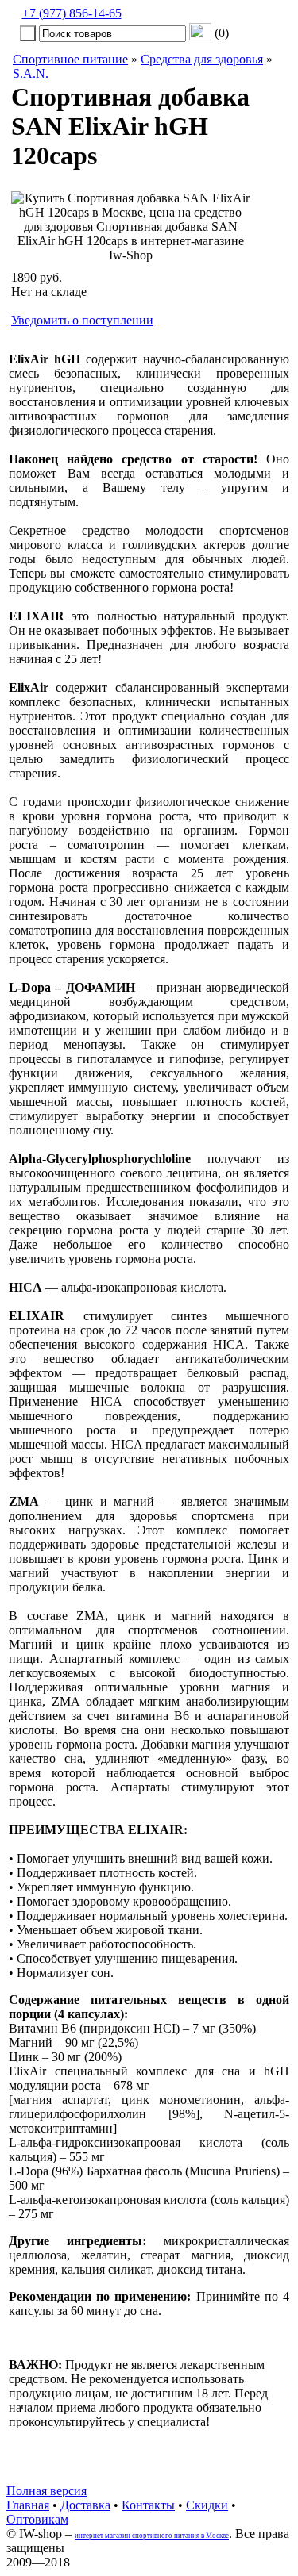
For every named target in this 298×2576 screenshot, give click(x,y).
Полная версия (46, 2491)
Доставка (85, 2505)
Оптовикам (37, 2519)
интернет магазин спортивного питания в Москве (152, 2536)
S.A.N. (31, 73)
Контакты (148, 2505)
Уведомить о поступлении (82, 320)
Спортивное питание (70, 59)
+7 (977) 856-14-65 (72, 13)
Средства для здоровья (202, 59)
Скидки (207, 2505)
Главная (28, 2505)
